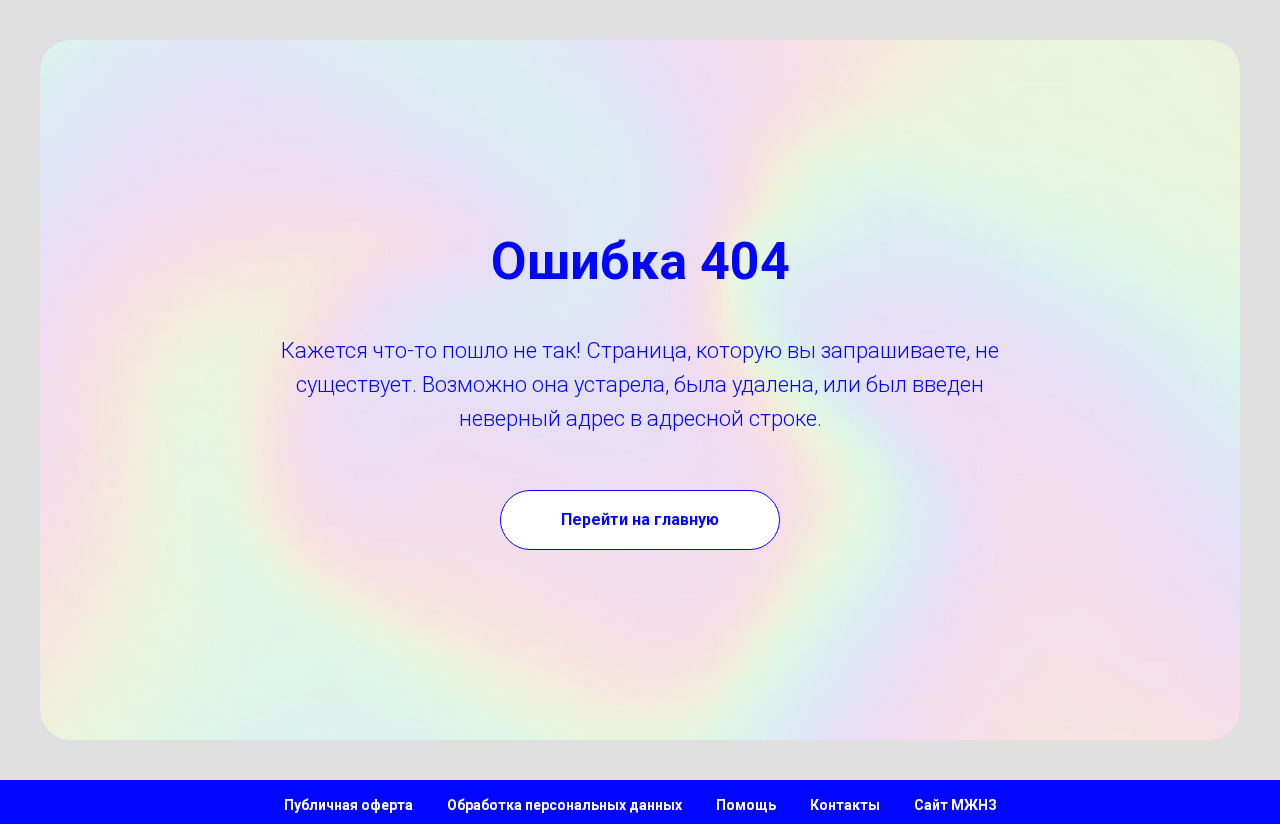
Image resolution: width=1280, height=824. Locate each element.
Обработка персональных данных (564, 805)
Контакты (845, 805)
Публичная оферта (348, 805)
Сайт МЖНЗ (955, 805)
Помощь (746, 805)
